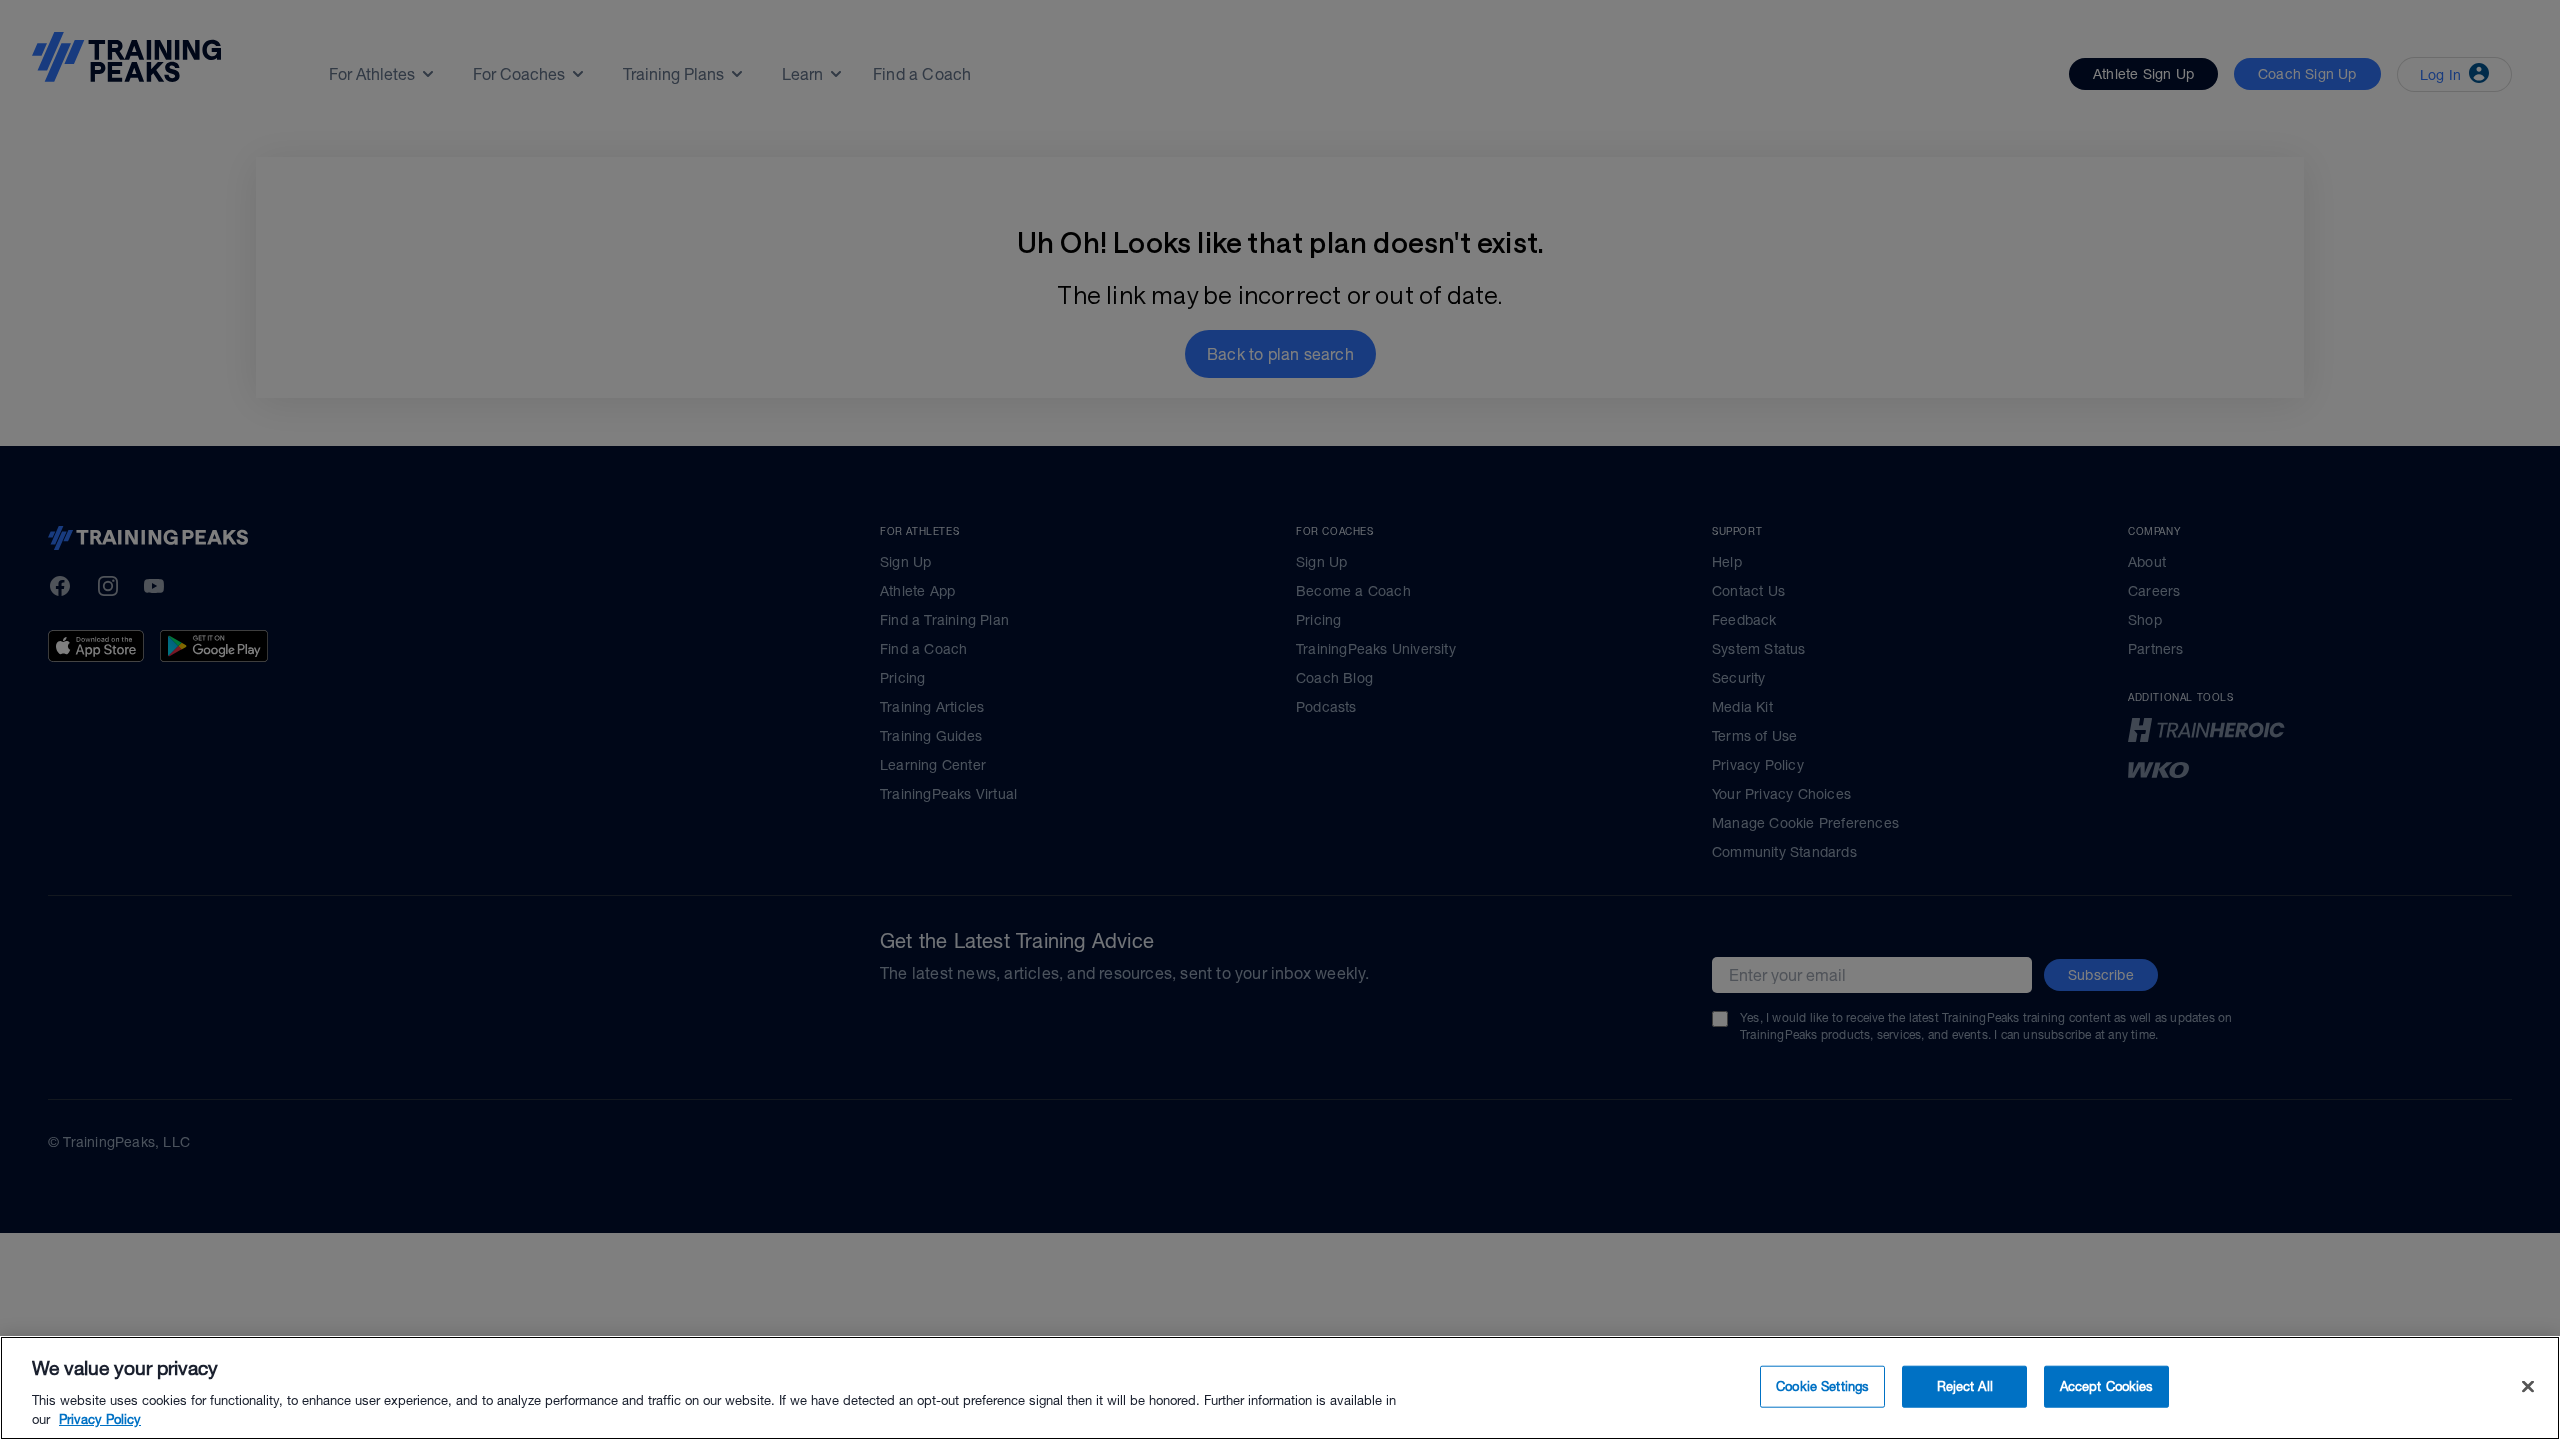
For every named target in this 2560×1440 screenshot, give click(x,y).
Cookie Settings (1822, 1386)
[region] (1280, 1388)
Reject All (1965, 1386)
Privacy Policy (100, 1419)
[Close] (2528, 1387)
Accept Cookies (2107, 1386)
